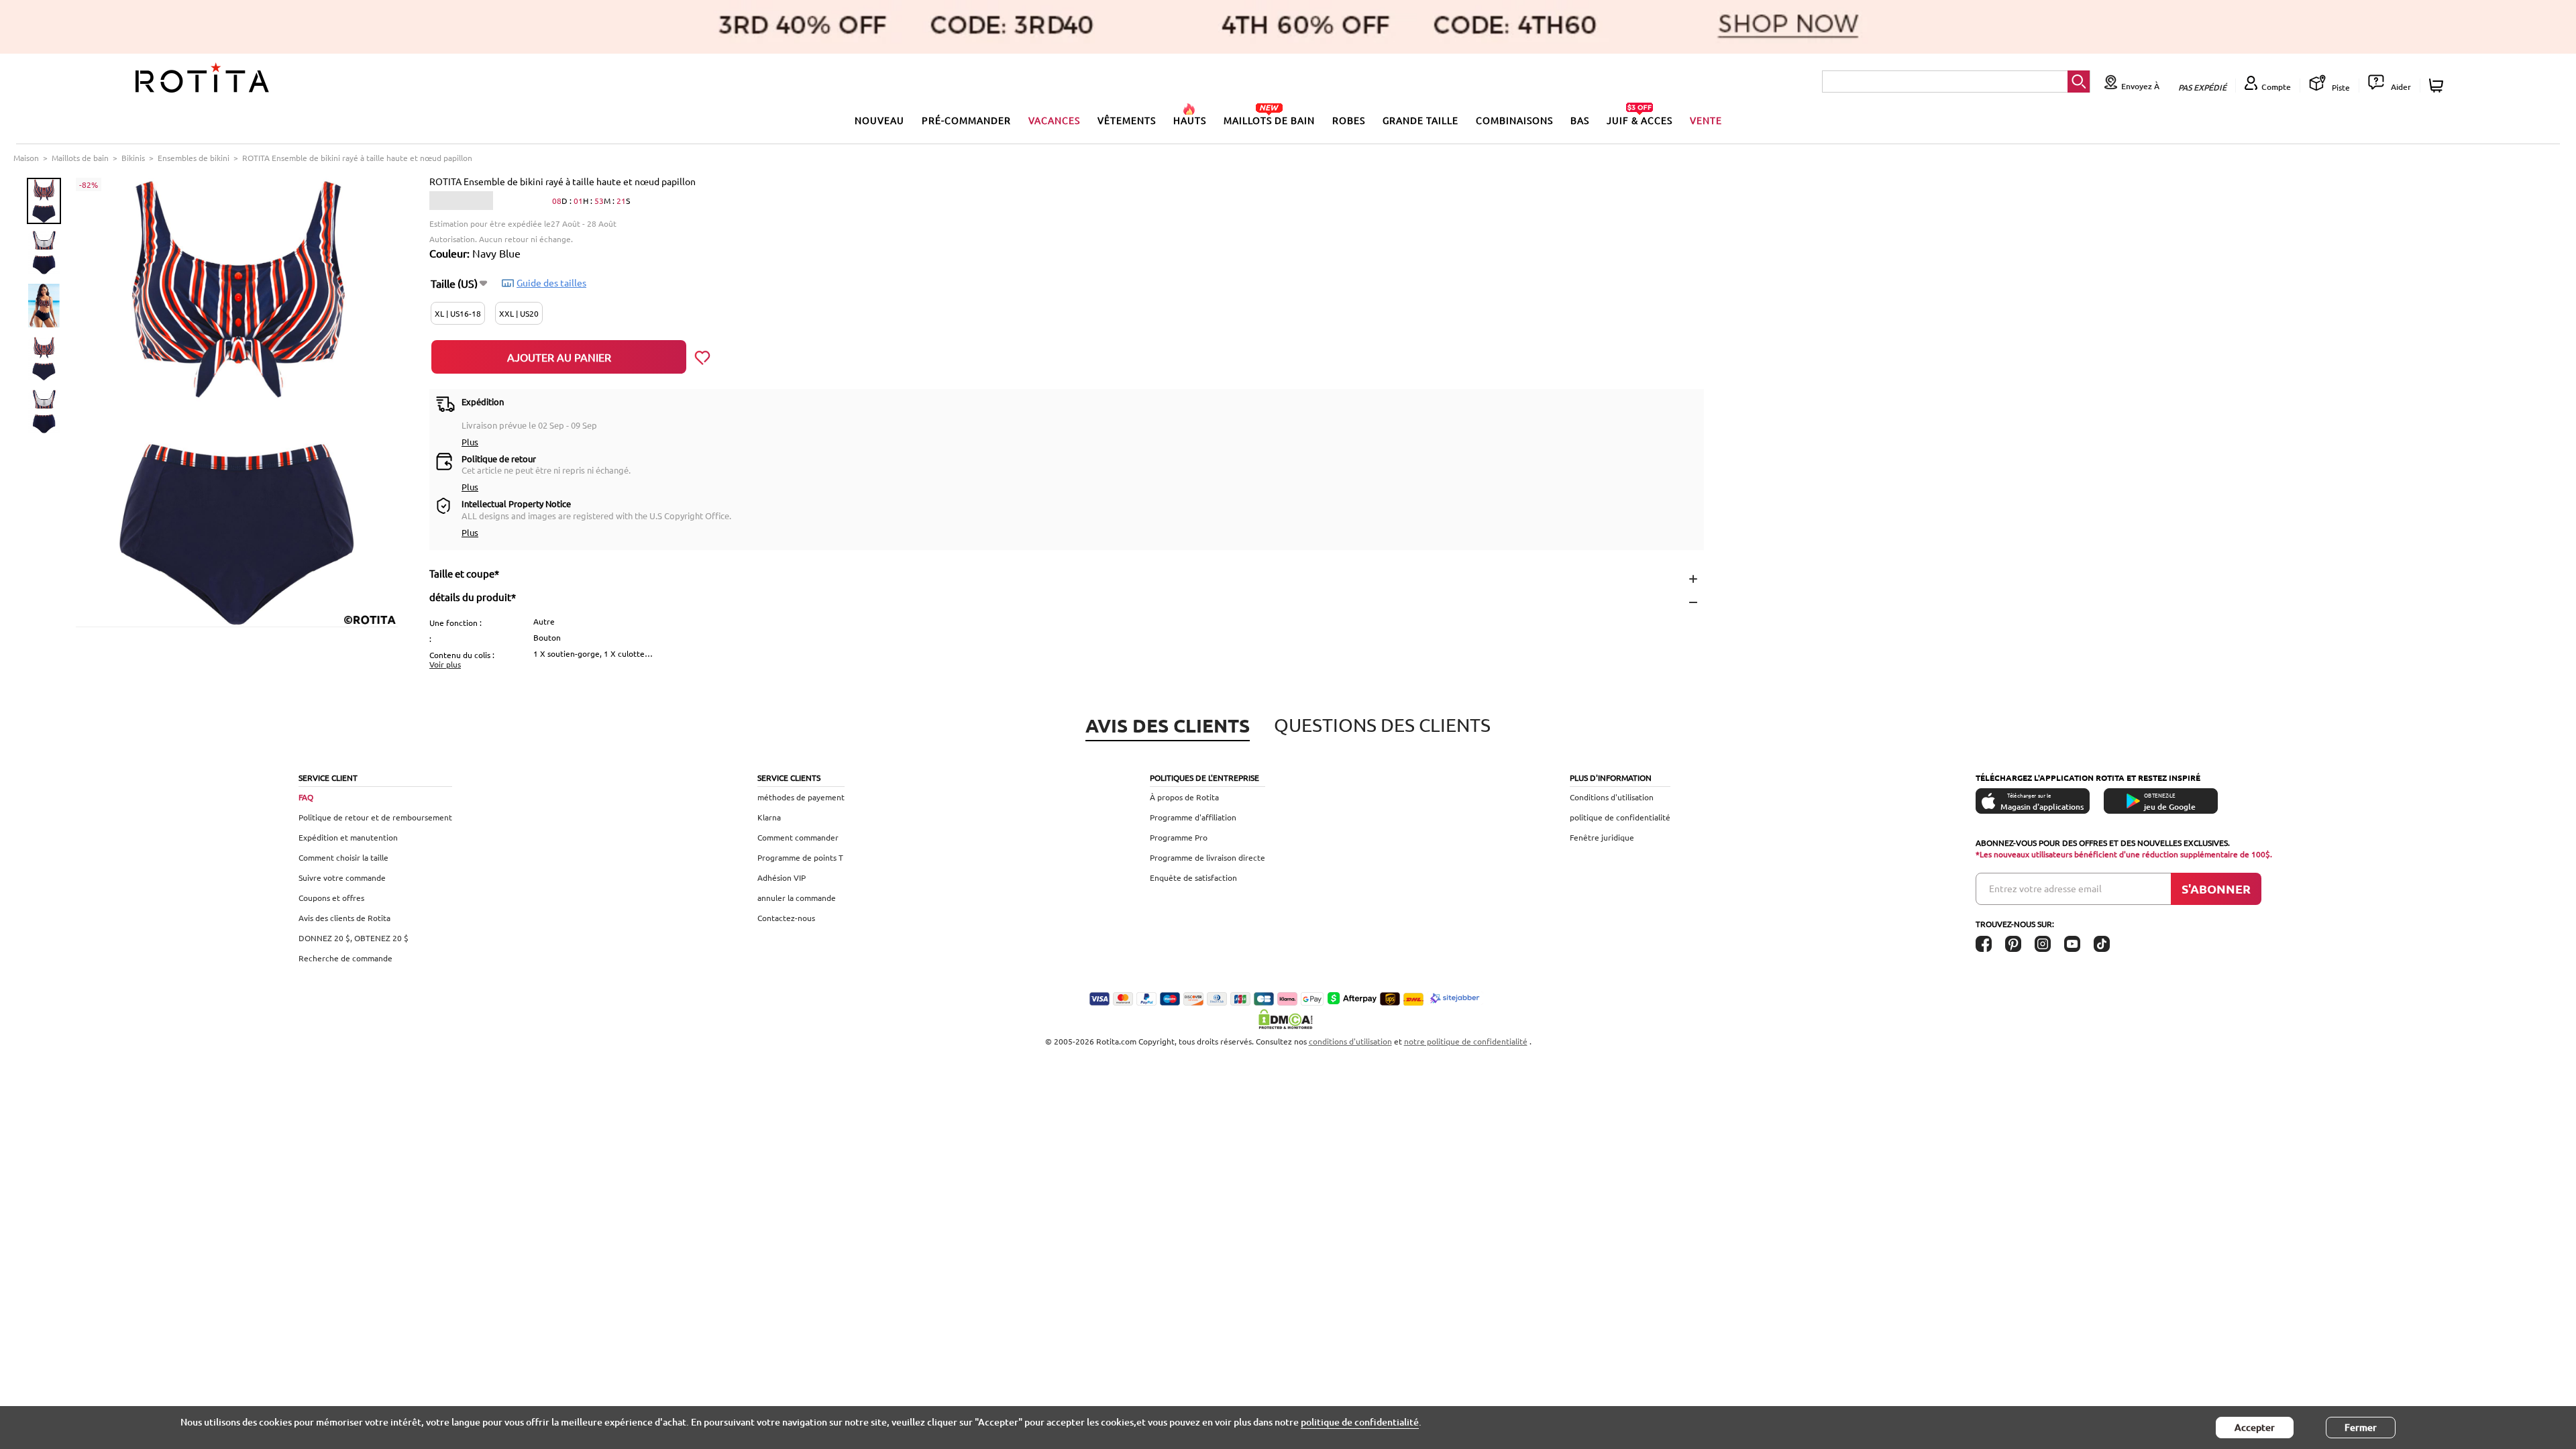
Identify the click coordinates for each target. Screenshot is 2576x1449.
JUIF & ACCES (1640, 120)
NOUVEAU (879, 120)
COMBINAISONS (1514, 120)
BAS (1580, 120)
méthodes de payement (801, 797)
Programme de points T (800, 857)
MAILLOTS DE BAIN (1269, 120)
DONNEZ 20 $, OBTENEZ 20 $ (354, 938)
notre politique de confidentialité (1466, 1041)
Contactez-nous (786, 918)
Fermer (2361, 1427)
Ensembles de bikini (194, 158)
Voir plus (445, 664)
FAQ (306, 797)
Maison (26, 158)
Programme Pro (1179, 837)
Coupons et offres (331, 898)
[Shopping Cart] (2438, 86)
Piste (2340, 87)
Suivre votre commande (342, 877)
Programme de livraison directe (1207, 857)
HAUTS (1190, 120)
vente (1706, 120)
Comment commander (798, 837)
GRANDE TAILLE (1420, 120)
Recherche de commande (345, 958)
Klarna (769, 817)
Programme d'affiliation (1193, 817)
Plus (470, 442)
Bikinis (133, 158)
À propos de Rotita (1184, 797)
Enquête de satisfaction (1193, 877)
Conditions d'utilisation (1612, 797)
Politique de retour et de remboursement (375, 817)
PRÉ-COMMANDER (966, 120)
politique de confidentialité (1620, 817)
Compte (2276, 87)
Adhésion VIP (782, 877)
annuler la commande (797, 898)
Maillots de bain (80, 158)
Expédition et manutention (348, 837)
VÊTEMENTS (1127, 120)
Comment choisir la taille (343, 857)
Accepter (2255, 1427)
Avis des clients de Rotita (344, 918)
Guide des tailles (551, 282)
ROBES (1349, 120)
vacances (1054, 120)
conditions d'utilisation (1350, 1041)
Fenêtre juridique (1602, 837)
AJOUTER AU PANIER (559, 357)
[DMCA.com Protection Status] (1288, 1019)
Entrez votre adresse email (2045, 888)
